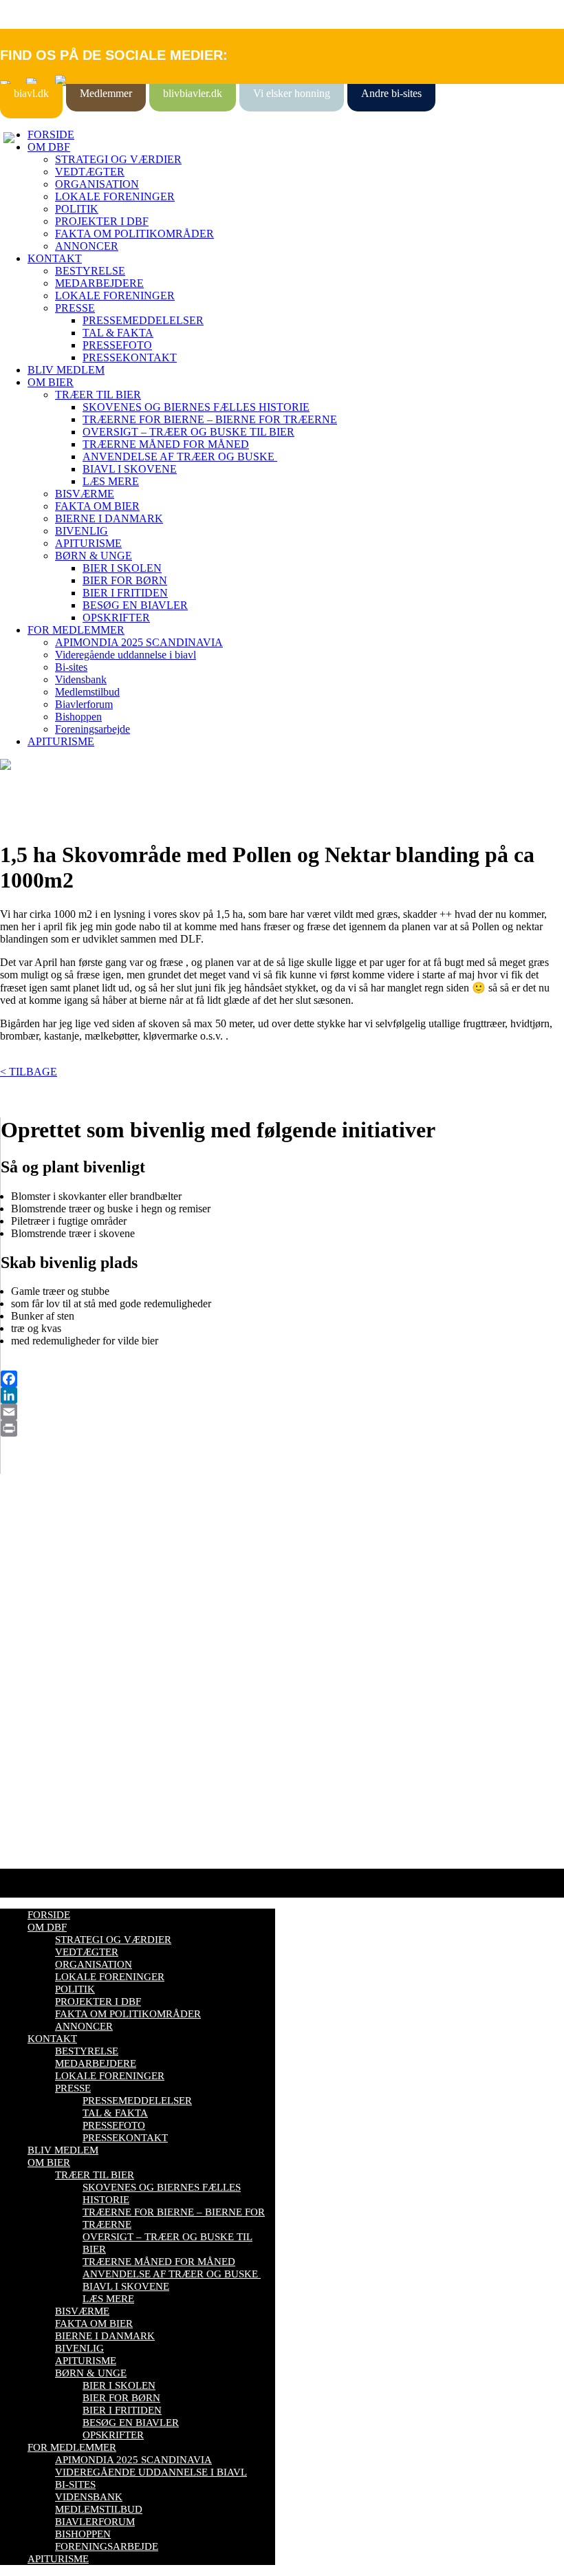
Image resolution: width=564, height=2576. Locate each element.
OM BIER (51, 382)
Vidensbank (81, 679)
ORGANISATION (97, 184)
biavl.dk (31, 93)
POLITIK (77, 209)
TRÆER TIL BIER (98, 395)
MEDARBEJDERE (99, 283)
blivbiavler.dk (193, 93)
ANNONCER (87, 246)
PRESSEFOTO (117, 345)
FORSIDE (51, 135)
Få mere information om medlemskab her (89, 1569)
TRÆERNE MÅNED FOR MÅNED (166, 444)
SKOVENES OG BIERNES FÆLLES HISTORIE (196, 407)
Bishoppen (78, 717)
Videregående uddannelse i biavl (126, 655)
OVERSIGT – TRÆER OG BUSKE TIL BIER (188, 432)
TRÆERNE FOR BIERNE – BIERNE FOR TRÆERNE (210, 419)
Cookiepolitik (30, 1581)
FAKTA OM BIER (97, 506)
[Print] (282, 1428)
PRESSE (75, 308)
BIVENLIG (82, 531)
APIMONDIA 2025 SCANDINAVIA (139, 642)
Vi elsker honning (292, 93)
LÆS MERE (111, 481)
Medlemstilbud (87, 692)
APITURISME (88, 543)
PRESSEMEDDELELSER (143, 320)
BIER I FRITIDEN (125, 593)
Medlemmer (106, 93)
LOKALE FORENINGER (115, 196)
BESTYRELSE (90, 271)
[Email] (282, 1412)
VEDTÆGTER (90, 172)
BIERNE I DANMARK (109, 518)
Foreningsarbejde (93, 729)
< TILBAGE (29, 1072)
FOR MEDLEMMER (76, 630)
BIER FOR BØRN (125, 580)
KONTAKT (55, 258)
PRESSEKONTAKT (130, 357)
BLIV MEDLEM (66, 370)
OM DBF (49, 147)
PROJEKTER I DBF (102, 221)
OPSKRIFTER (116, 618)
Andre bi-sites (391, 93)
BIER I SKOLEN (122, 568)
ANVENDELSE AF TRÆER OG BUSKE (180, 457)
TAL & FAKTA (118, 333)
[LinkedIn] (282, 1395)
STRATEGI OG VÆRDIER (118, 159)
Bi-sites (71, 667)
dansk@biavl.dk (70, 1693)
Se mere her (27, 1851)
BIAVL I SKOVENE (130, 469)
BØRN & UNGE (94, 556)
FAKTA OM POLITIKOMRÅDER (134, 234)
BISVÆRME (85, 494)
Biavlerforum (84, 704)
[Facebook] (282, 1379)
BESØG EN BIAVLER (135, 605)
